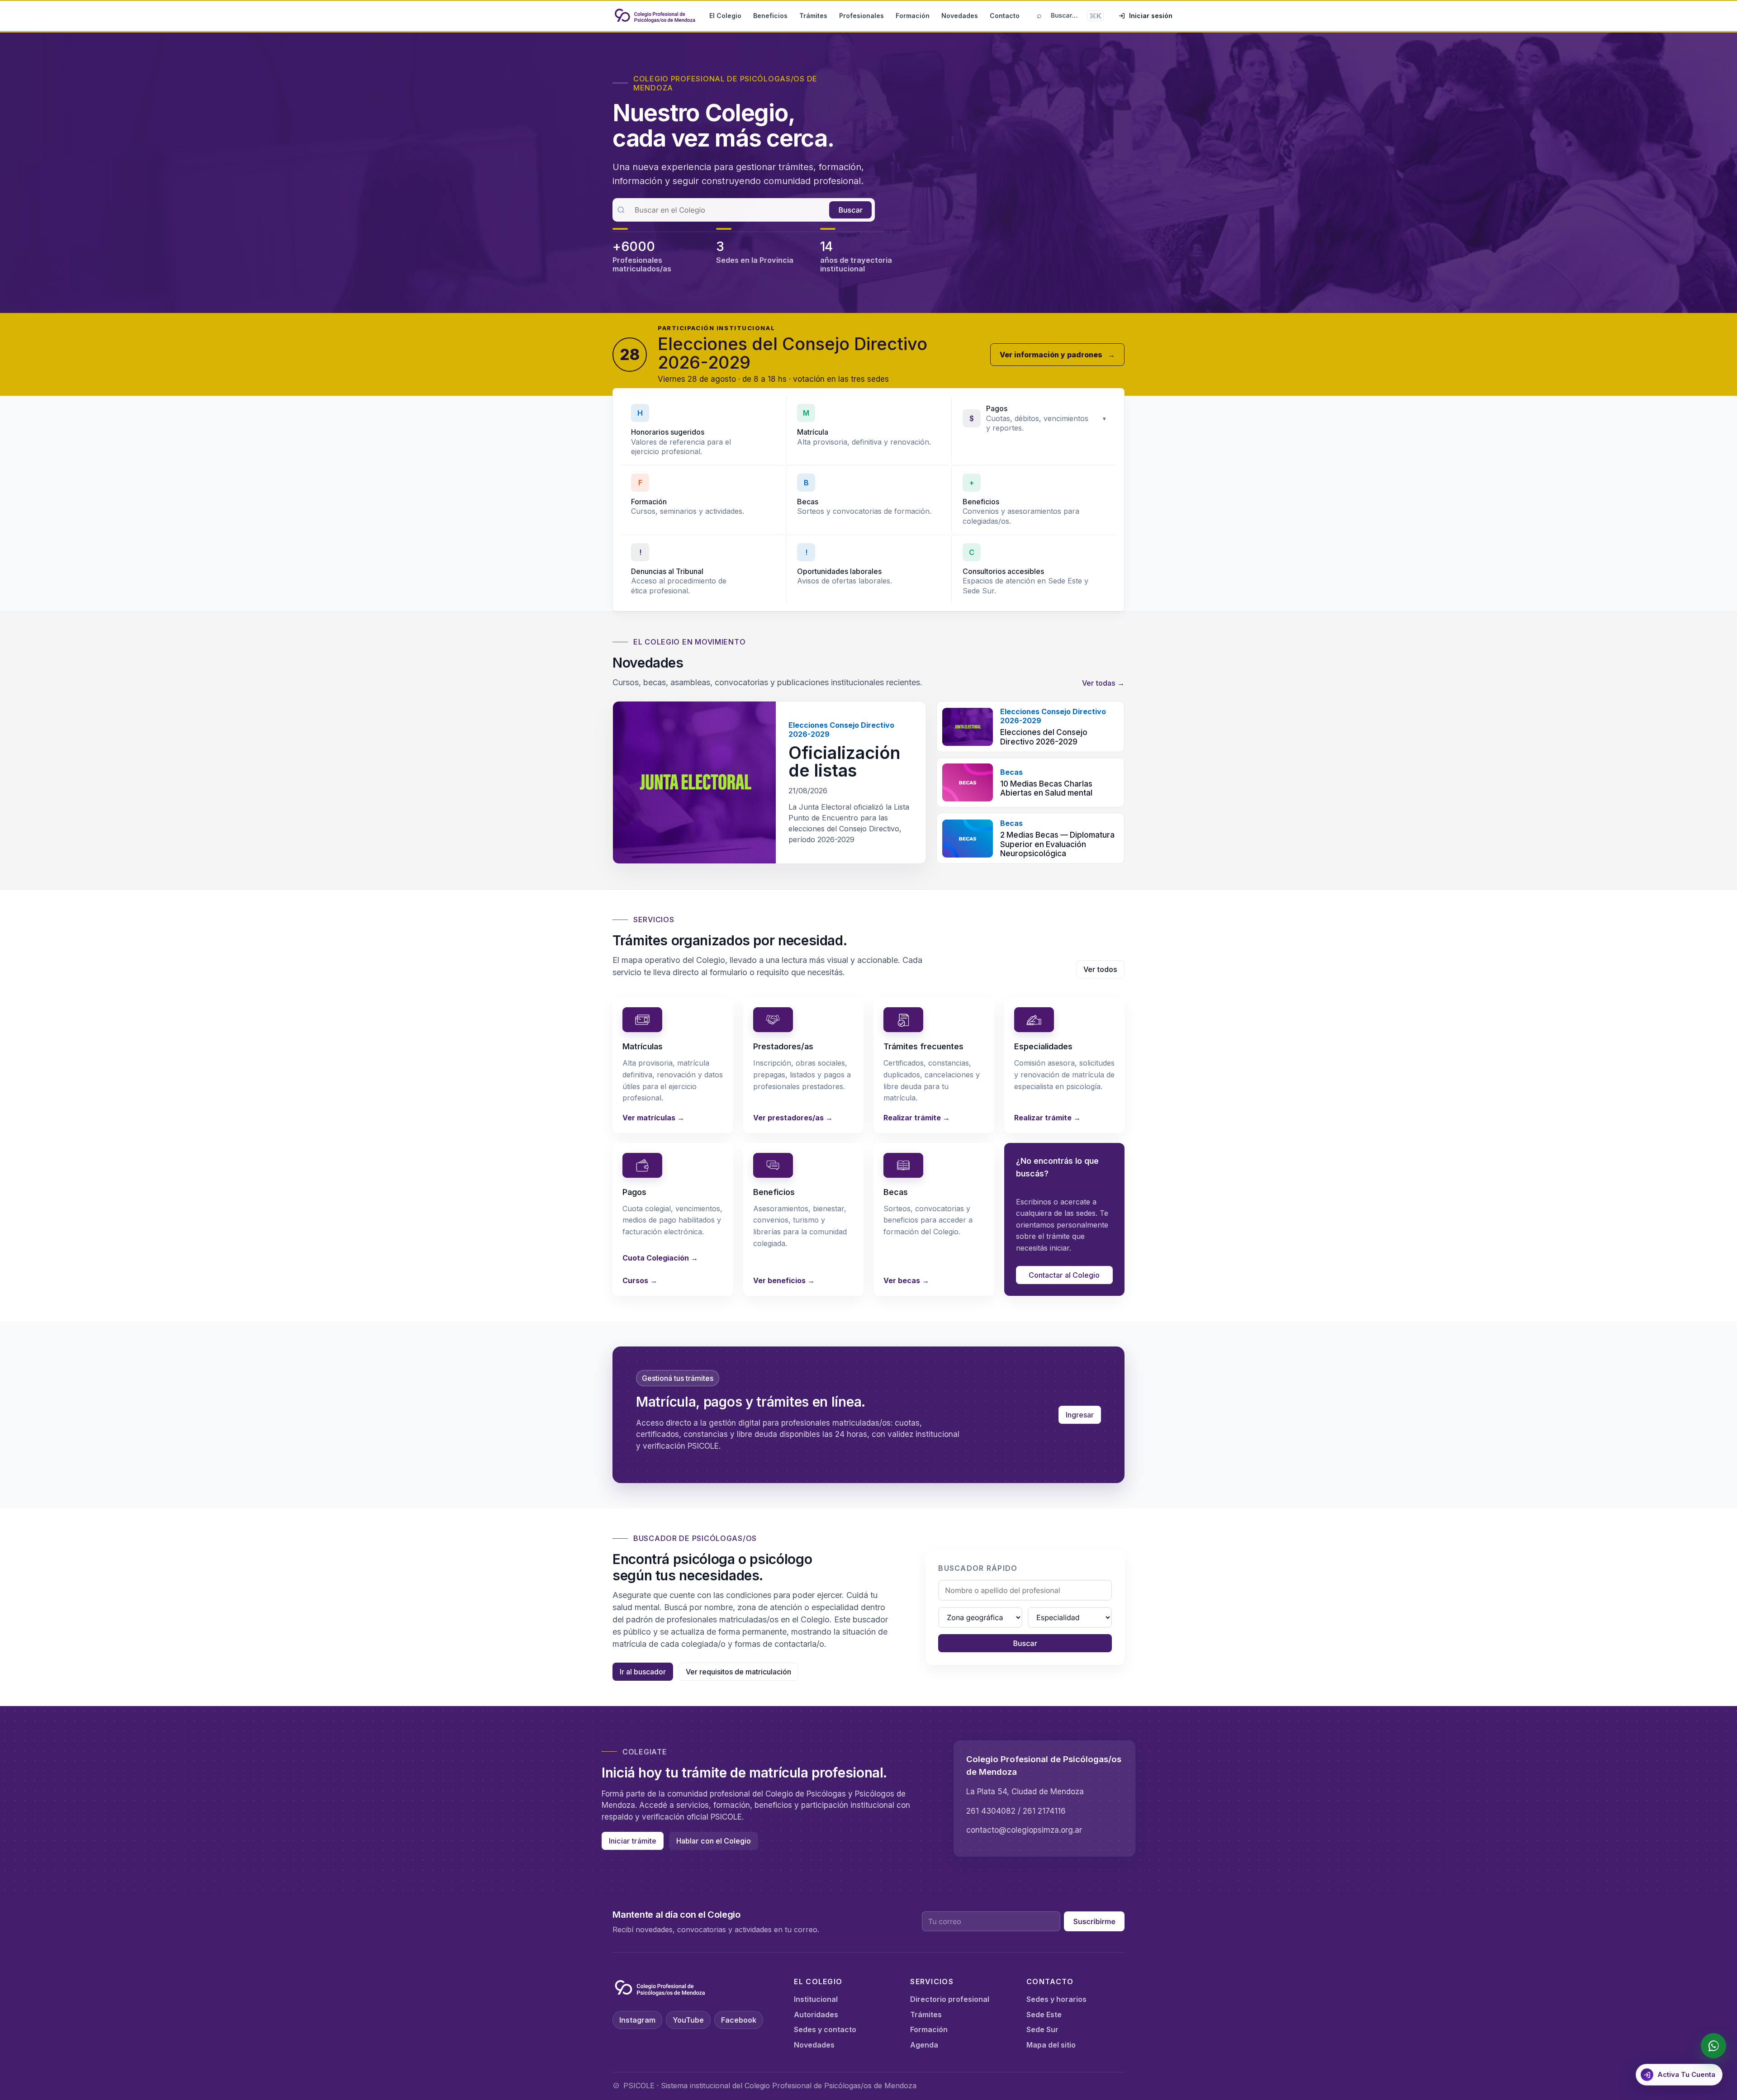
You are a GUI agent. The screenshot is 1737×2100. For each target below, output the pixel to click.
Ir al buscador (643, 1672)
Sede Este (1044, 2015)
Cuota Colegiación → (660, 1258)
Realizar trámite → (917, 1118)
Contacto (1005, 16)
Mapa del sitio (1051, 2045)
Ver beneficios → (784, 1280)
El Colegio (725, 16)
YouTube (688, 2020)
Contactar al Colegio (1064, 1275)
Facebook (739, 2020)
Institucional (816, 1999)
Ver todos (1100, 969)
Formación (913, 16)
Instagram (637, 2020)
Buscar (850, 210)
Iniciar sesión (1151, 16)
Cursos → (640, 1280)
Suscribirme (1094, 1921)
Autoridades (816, 2015)
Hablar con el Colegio (714, 1841)
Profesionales (861, 16)
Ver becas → (906, 1280)
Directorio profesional (950, 1999)
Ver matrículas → (653, 1118)
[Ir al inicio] (655, 16)
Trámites (813, 16)
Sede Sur (1042, 2029)
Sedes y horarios (1056, 1999)
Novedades (960, 16)
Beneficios (770, 16)
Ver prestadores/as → (793, 1118)
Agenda (924, 2045)
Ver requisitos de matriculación (738, 1672)
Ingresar (1080, 1415)
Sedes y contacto (825, 2029)
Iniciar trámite (633, 1841)
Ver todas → (1103, 683)
